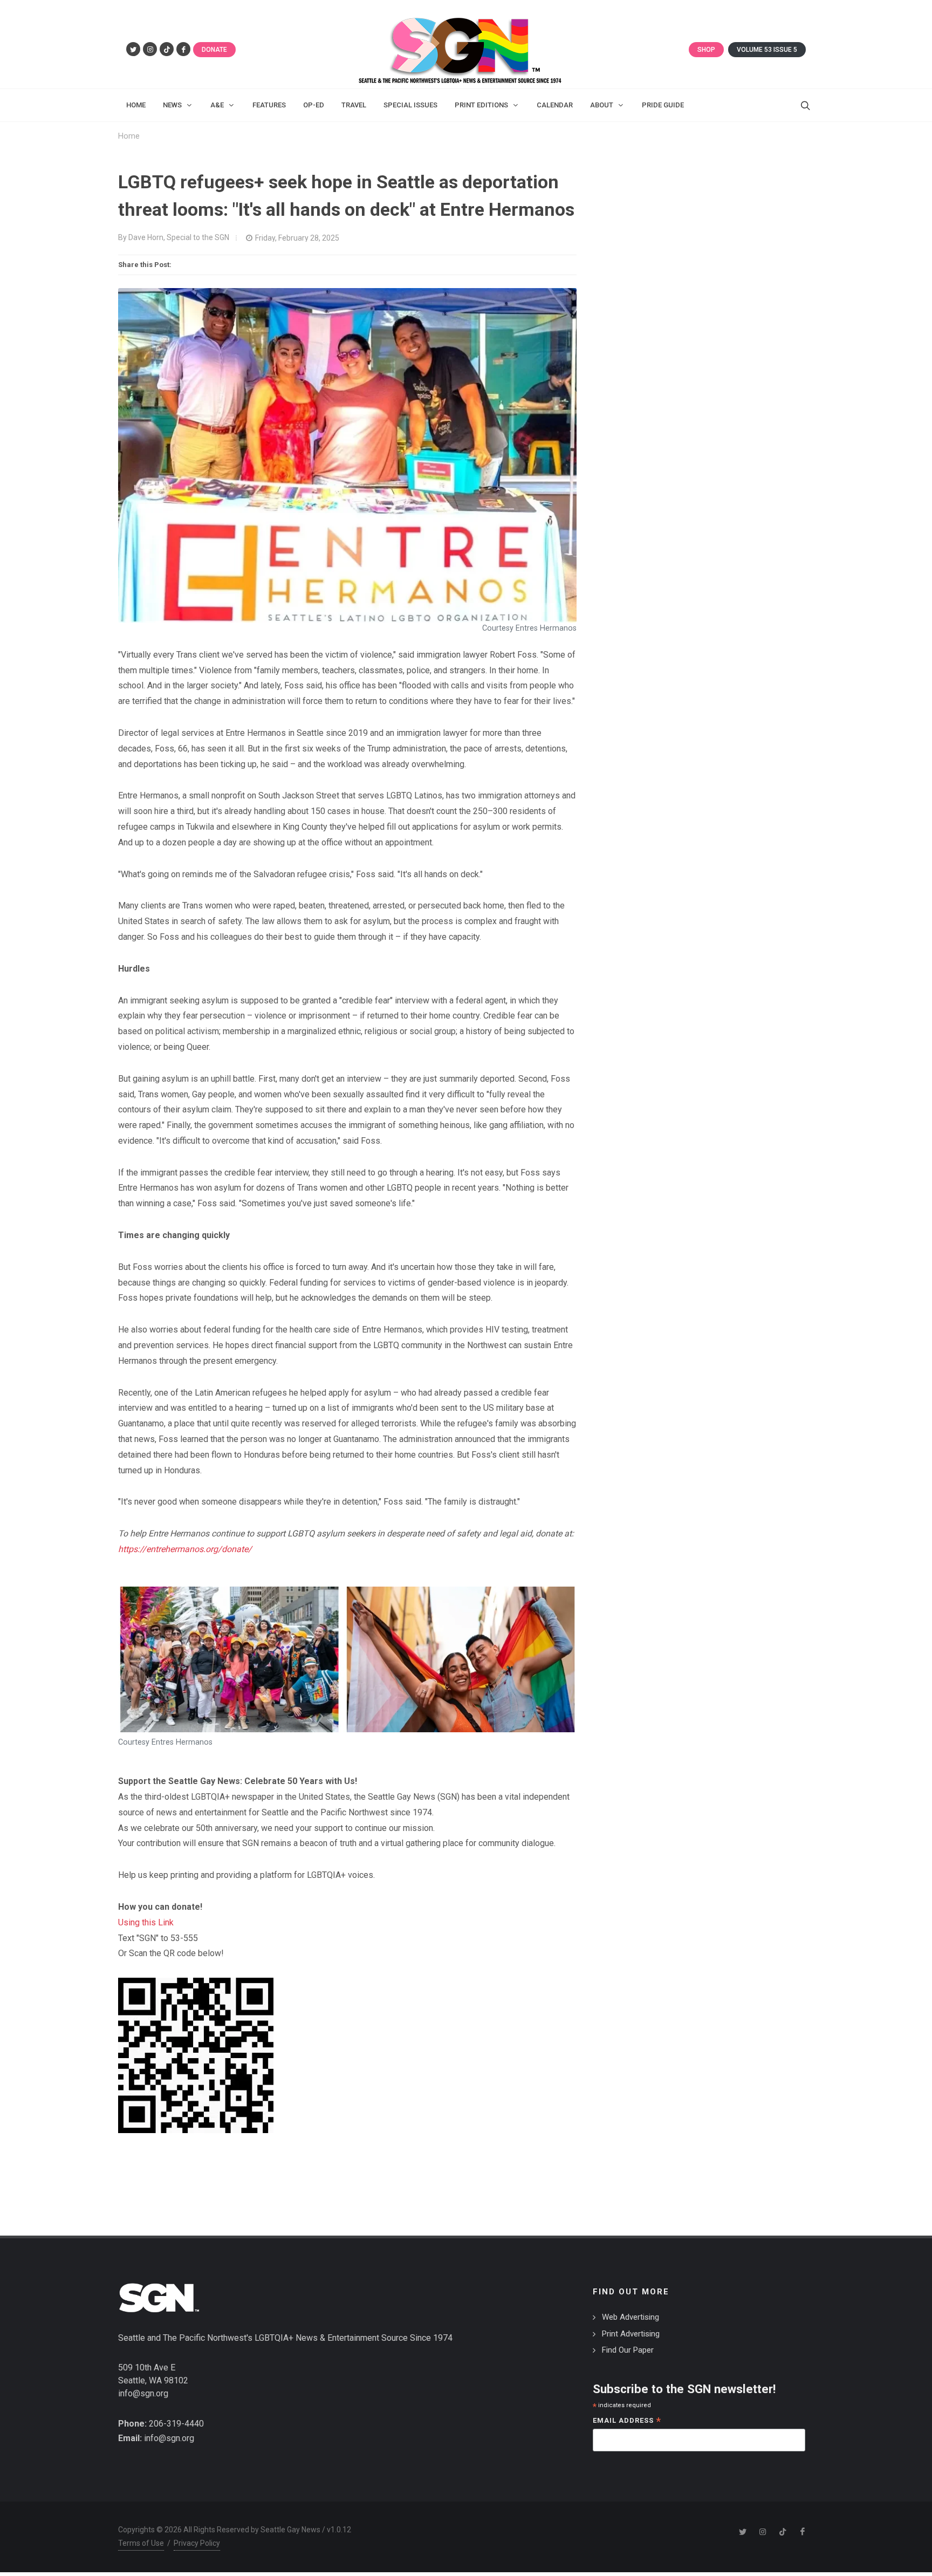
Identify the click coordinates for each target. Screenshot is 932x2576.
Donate (214, 50)
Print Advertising (631, 2334)
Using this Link (146, 1922)
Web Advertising (631, 2317)
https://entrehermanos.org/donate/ (185, 1549)
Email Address (627, 2421)
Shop (706, 50)
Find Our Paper (628, 2350)
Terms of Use (141, 2543)
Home (129, 136)
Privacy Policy (197, 2543)
